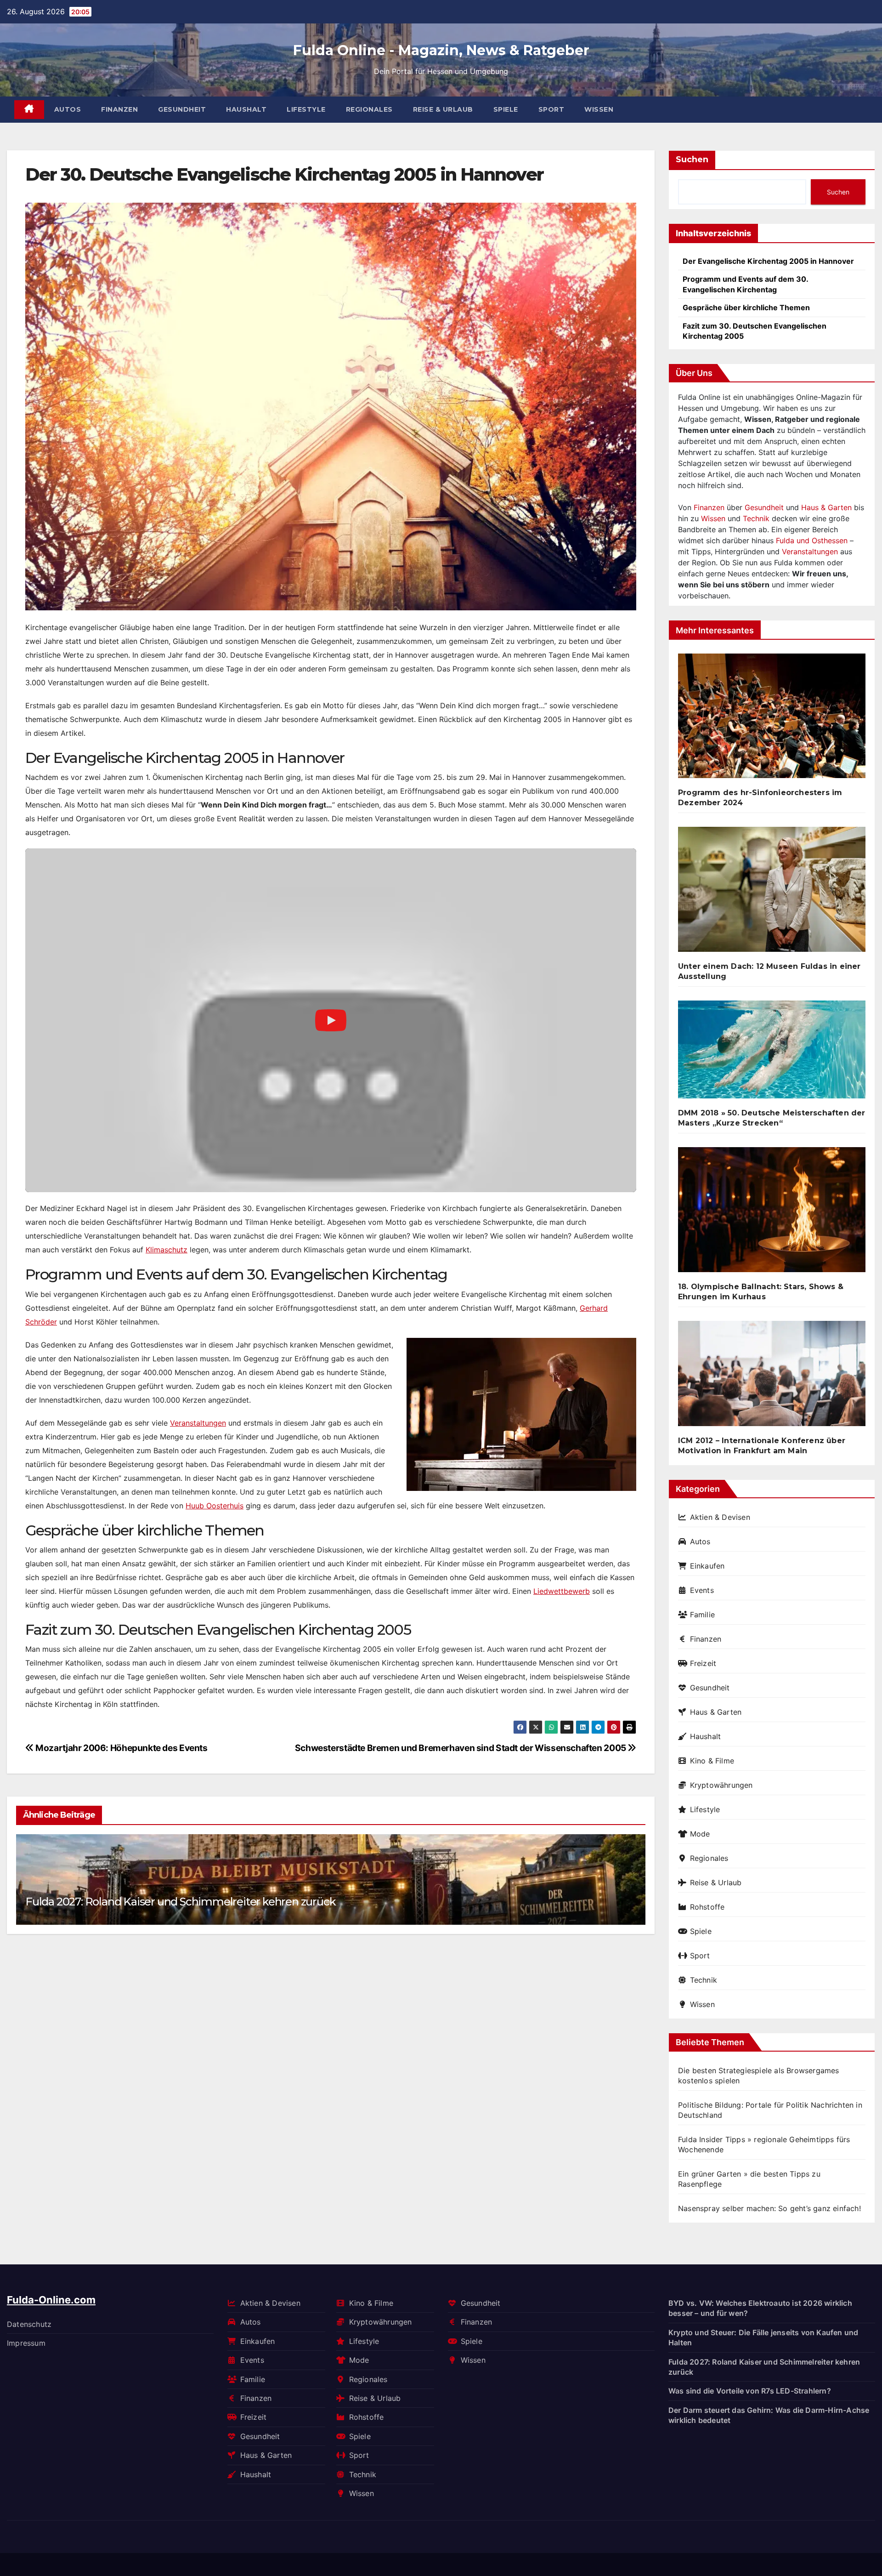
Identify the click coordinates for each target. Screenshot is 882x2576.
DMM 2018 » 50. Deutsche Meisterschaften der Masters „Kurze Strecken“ (772, 1118)
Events (702, 1590)
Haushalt (246, 109)
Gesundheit (182, 109)
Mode (700, 1834)
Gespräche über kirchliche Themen (746, 307)
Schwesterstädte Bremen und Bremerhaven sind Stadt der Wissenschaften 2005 (461, 1748)
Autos (68, 109)
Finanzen (119, 109)
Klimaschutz (167, 1250)
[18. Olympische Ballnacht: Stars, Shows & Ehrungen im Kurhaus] (772, 1213)
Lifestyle (306, 109)
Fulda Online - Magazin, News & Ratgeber (441, 50)
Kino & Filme (712, 1761)
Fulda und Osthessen (812, 540)
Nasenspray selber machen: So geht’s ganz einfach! (769, 2208)
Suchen (692, 159)
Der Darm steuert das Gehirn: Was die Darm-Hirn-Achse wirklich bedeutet (769, 2415)
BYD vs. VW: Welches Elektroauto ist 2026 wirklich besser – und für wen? (760, 2308)
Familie (702, 1615)
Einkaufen (707, 1566)
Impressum (26, 2343)
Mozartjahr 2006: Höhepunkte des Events (121, 1748)
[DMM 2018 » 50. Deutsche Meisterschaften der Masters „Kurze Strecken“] (772, 1053)
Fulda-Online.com (51, 2300)
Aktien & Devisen (720, 1517)
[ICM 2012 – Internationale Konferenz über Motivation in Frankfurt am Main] (772, 1377)
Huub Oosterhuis (215, 1506)
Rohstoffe (707, 1907)
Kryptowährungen (721, 1785)
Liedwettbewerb (562, 1591)
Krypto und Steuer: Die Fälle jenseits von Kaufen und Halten (763, 2337)
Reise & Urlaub (443, 109)
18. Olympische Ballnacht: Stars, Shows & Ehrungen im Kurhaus (761, 1292)
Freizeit (703, 1663)
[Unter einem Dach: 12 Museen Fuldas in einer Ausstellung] (772, 893)
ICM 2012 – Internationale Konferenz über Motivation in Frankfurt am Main (762, 1446)
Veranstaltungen (198, 1423)
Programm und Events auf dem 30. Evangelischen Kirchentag (745, 284)
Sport (551, 109)
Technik (756, 518)
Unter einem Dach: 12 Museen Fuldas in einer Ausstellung (769, 971)
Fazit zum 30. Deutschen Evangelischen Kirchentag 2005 (755, 331)
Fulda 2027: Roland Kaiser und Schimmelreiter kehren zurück (180, 1902)
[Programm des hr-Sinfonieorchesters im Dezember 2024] (772, 719)
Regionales (369, 109)
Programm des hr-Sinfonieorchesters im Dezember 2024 (760, 798)
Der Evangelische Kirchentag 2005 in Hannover (768, 261)
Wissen (599, 109)
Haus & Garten (826, 507)
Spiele (506, 109)
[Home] (29, 110)
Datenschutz (29, 2324)
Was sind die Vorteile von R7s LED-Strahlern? (750, 2391)
